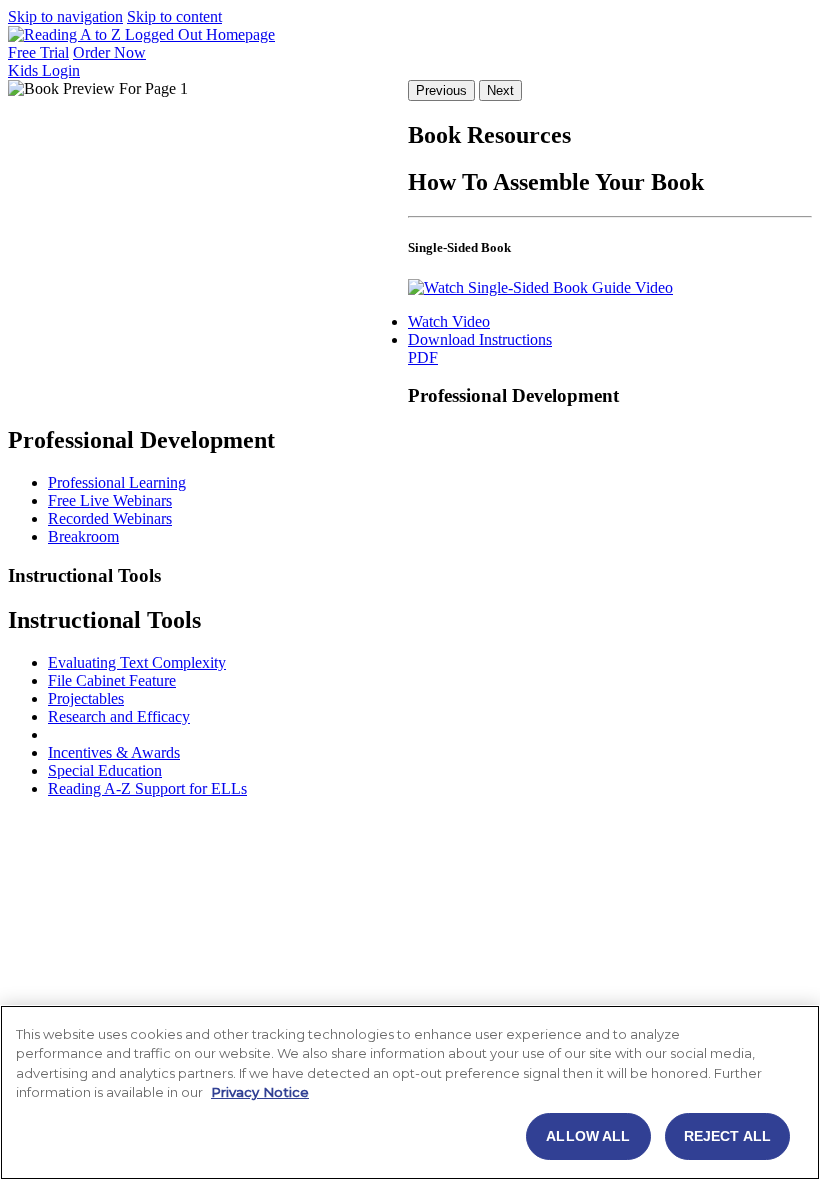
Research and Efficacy (119, 716)
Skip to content (174, 16)
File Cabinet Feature (112, 680)
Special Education (105, 770)
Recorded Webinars (110, 518)
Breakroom (83, 536)
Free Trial (38, 52)
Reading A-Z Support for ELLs (147, 788)
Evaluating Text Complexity (137, 662)
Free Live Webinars (110, 500)
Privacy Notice (260, 1092)
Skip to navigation (65, 16)
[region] (410, 1092)
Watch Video (449, 321)
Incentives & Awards (114, 752)
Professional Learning (117, 482)
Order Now (109, 52)
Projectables (86, 698)
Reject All (727, 1136)
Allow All (588, 1136)
